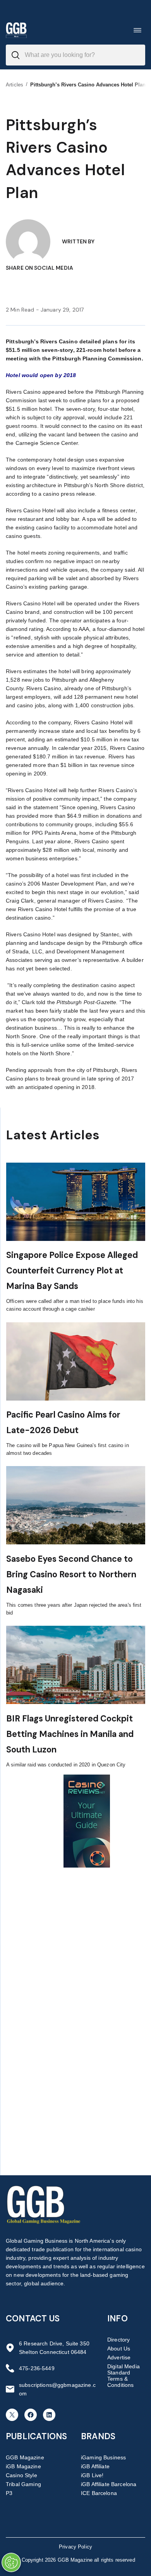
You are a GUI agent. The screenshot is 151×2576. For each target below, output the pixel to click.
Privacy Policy (75, 2547)
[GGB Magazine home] (16, 30)
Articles (15, 85)
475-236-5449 (37, 2368)
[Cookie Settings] (11, 2562)
